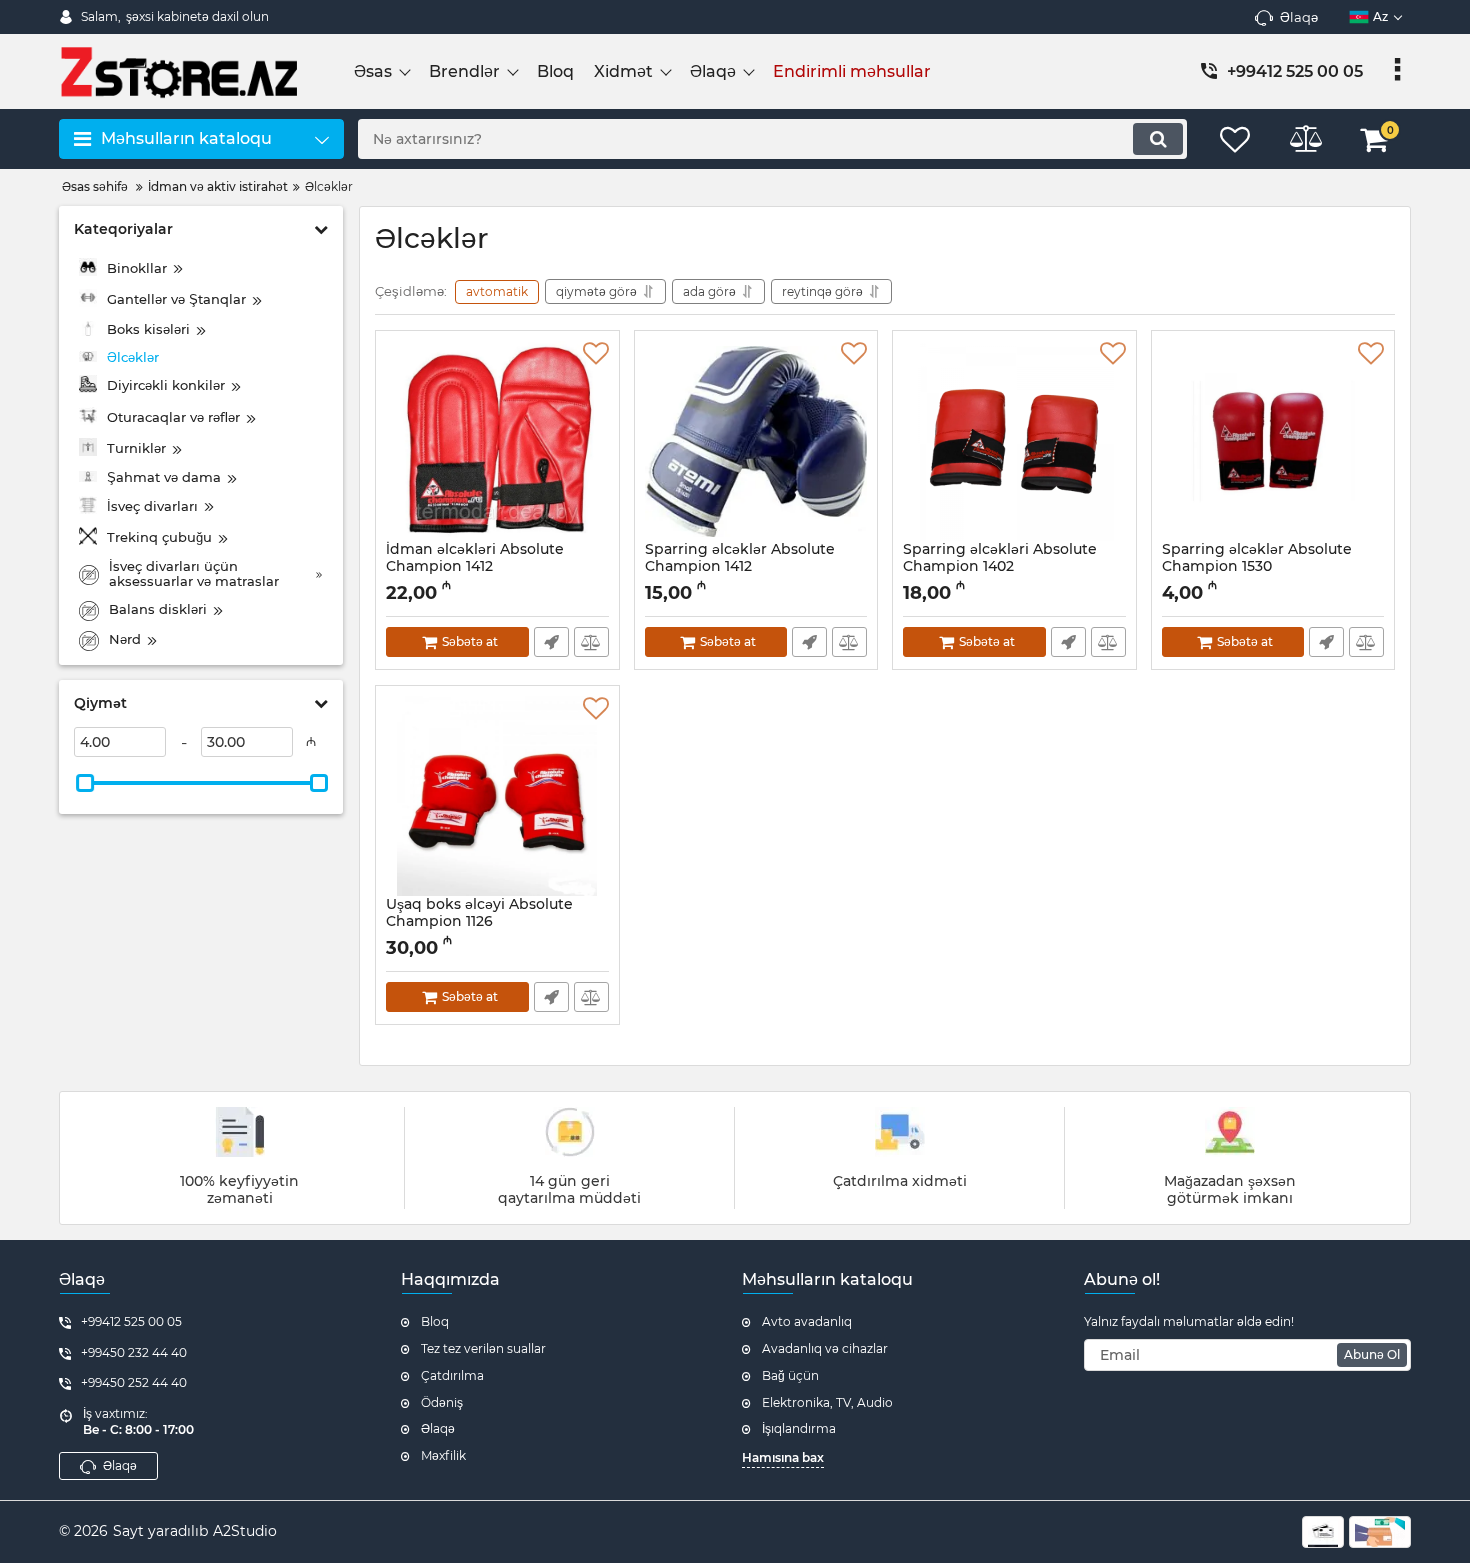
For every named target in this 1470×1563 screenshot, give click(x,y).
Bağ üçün (790, 1375)
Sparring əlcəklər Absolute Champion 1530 (1257, 567)
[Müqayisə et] (591, 642)
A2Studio (245, 1531)
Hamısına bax (783, 1457)
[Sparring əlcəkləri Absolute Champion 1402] (1014, 441)
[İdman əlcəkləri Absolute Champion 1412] (497, 441)
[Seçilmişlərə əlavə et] (596, 354)
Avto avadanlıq (807, 1321)
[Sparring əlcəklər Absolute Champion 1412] (756, 441)
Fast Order (551, 642)
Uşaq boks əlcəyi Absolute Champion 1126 (479, 922)
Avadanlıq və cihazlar (825, 1348)
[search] (1158, 139)
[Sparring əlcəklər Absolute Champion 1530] (1273, 441)
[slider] (85, 783)
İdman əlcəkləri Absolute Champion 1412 (475, 567)
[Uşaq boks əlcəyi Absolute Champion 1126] (497, 796)
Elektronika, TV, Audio (827, 1402)
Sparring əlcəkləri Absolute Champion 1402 (1000, 567)
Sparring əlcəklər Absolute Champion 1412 (740, 567)
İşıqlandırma (799, 1428)
